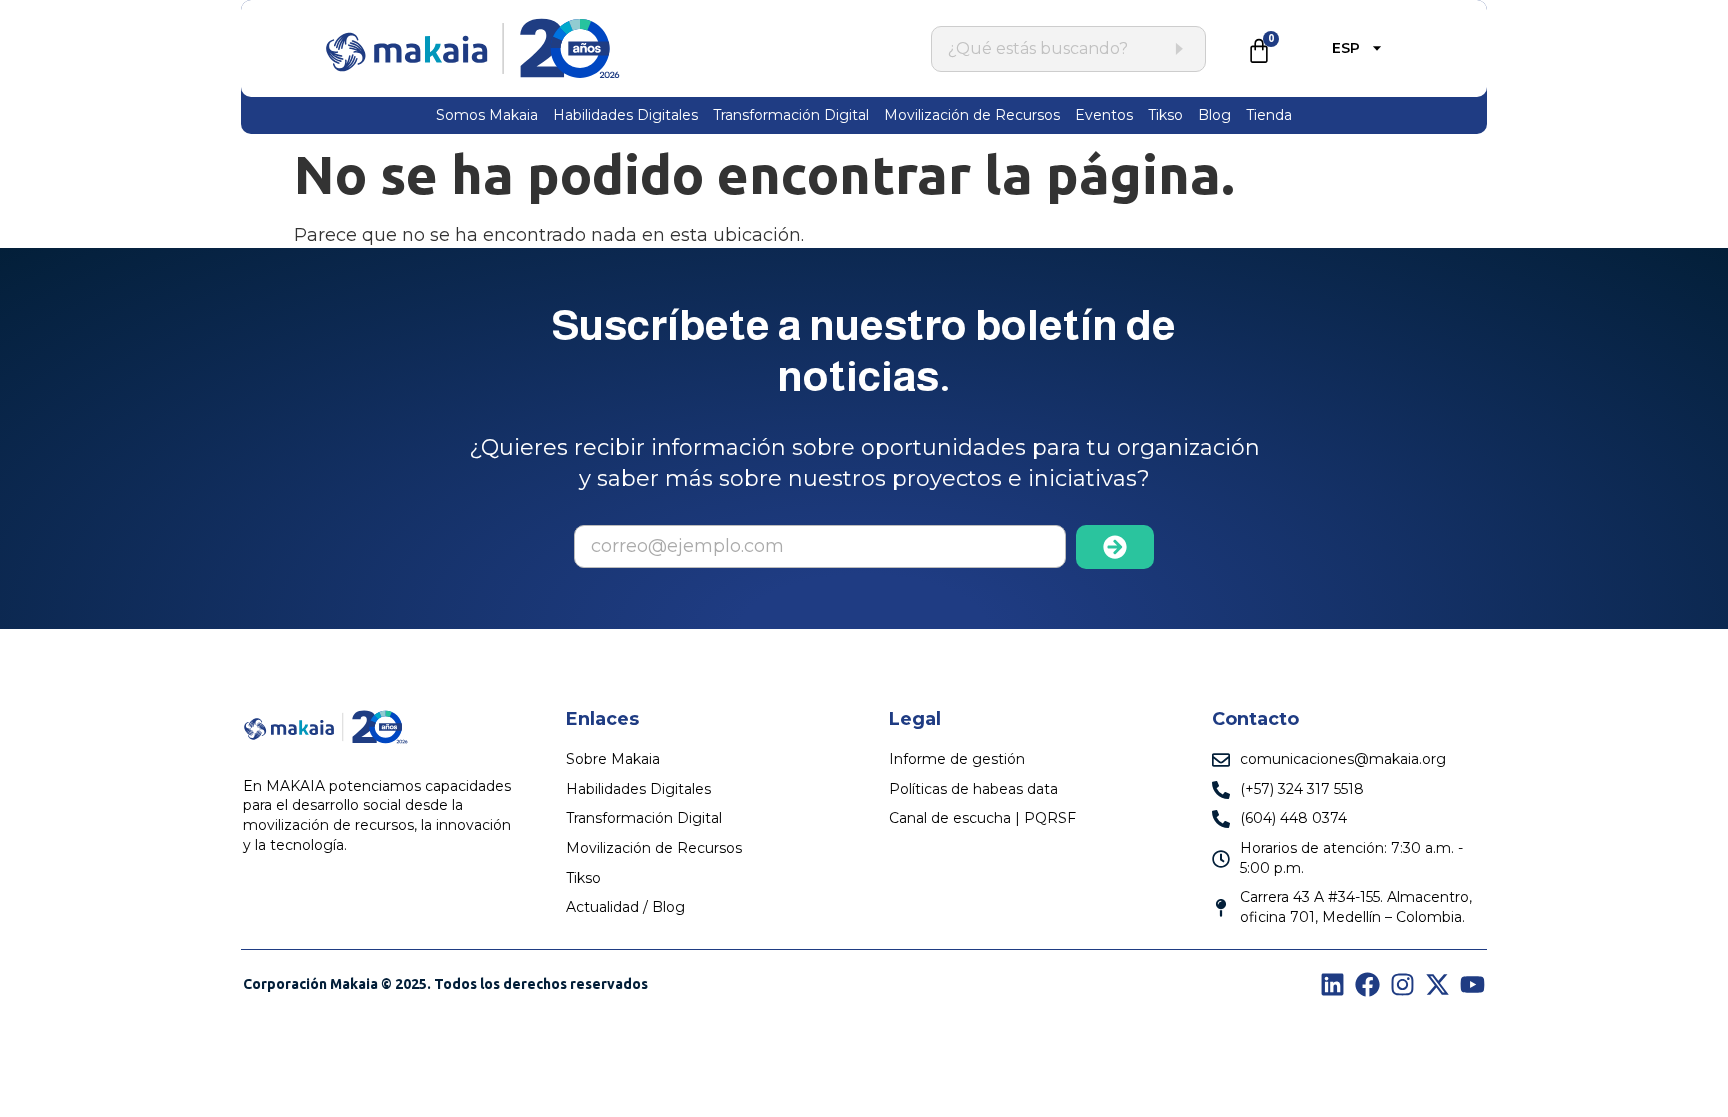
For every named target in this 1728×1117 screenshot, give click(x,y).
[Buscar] (1178, 49)
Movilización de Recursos (972, 115)
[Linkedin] (1332, 984)
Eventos (1104, 115)
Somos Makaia (487, 115)
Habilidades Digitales (625, 115)
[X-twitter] (1437, 984)
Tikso (1165, 115)
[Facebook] (1367, 984)
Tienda (1269, 115)
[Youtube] (1472, 984)
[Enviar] (1115, 547)
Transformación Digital (791, 115)
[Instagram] (1402, 984)
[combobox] (1058, 49)
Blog (1214, 115)
